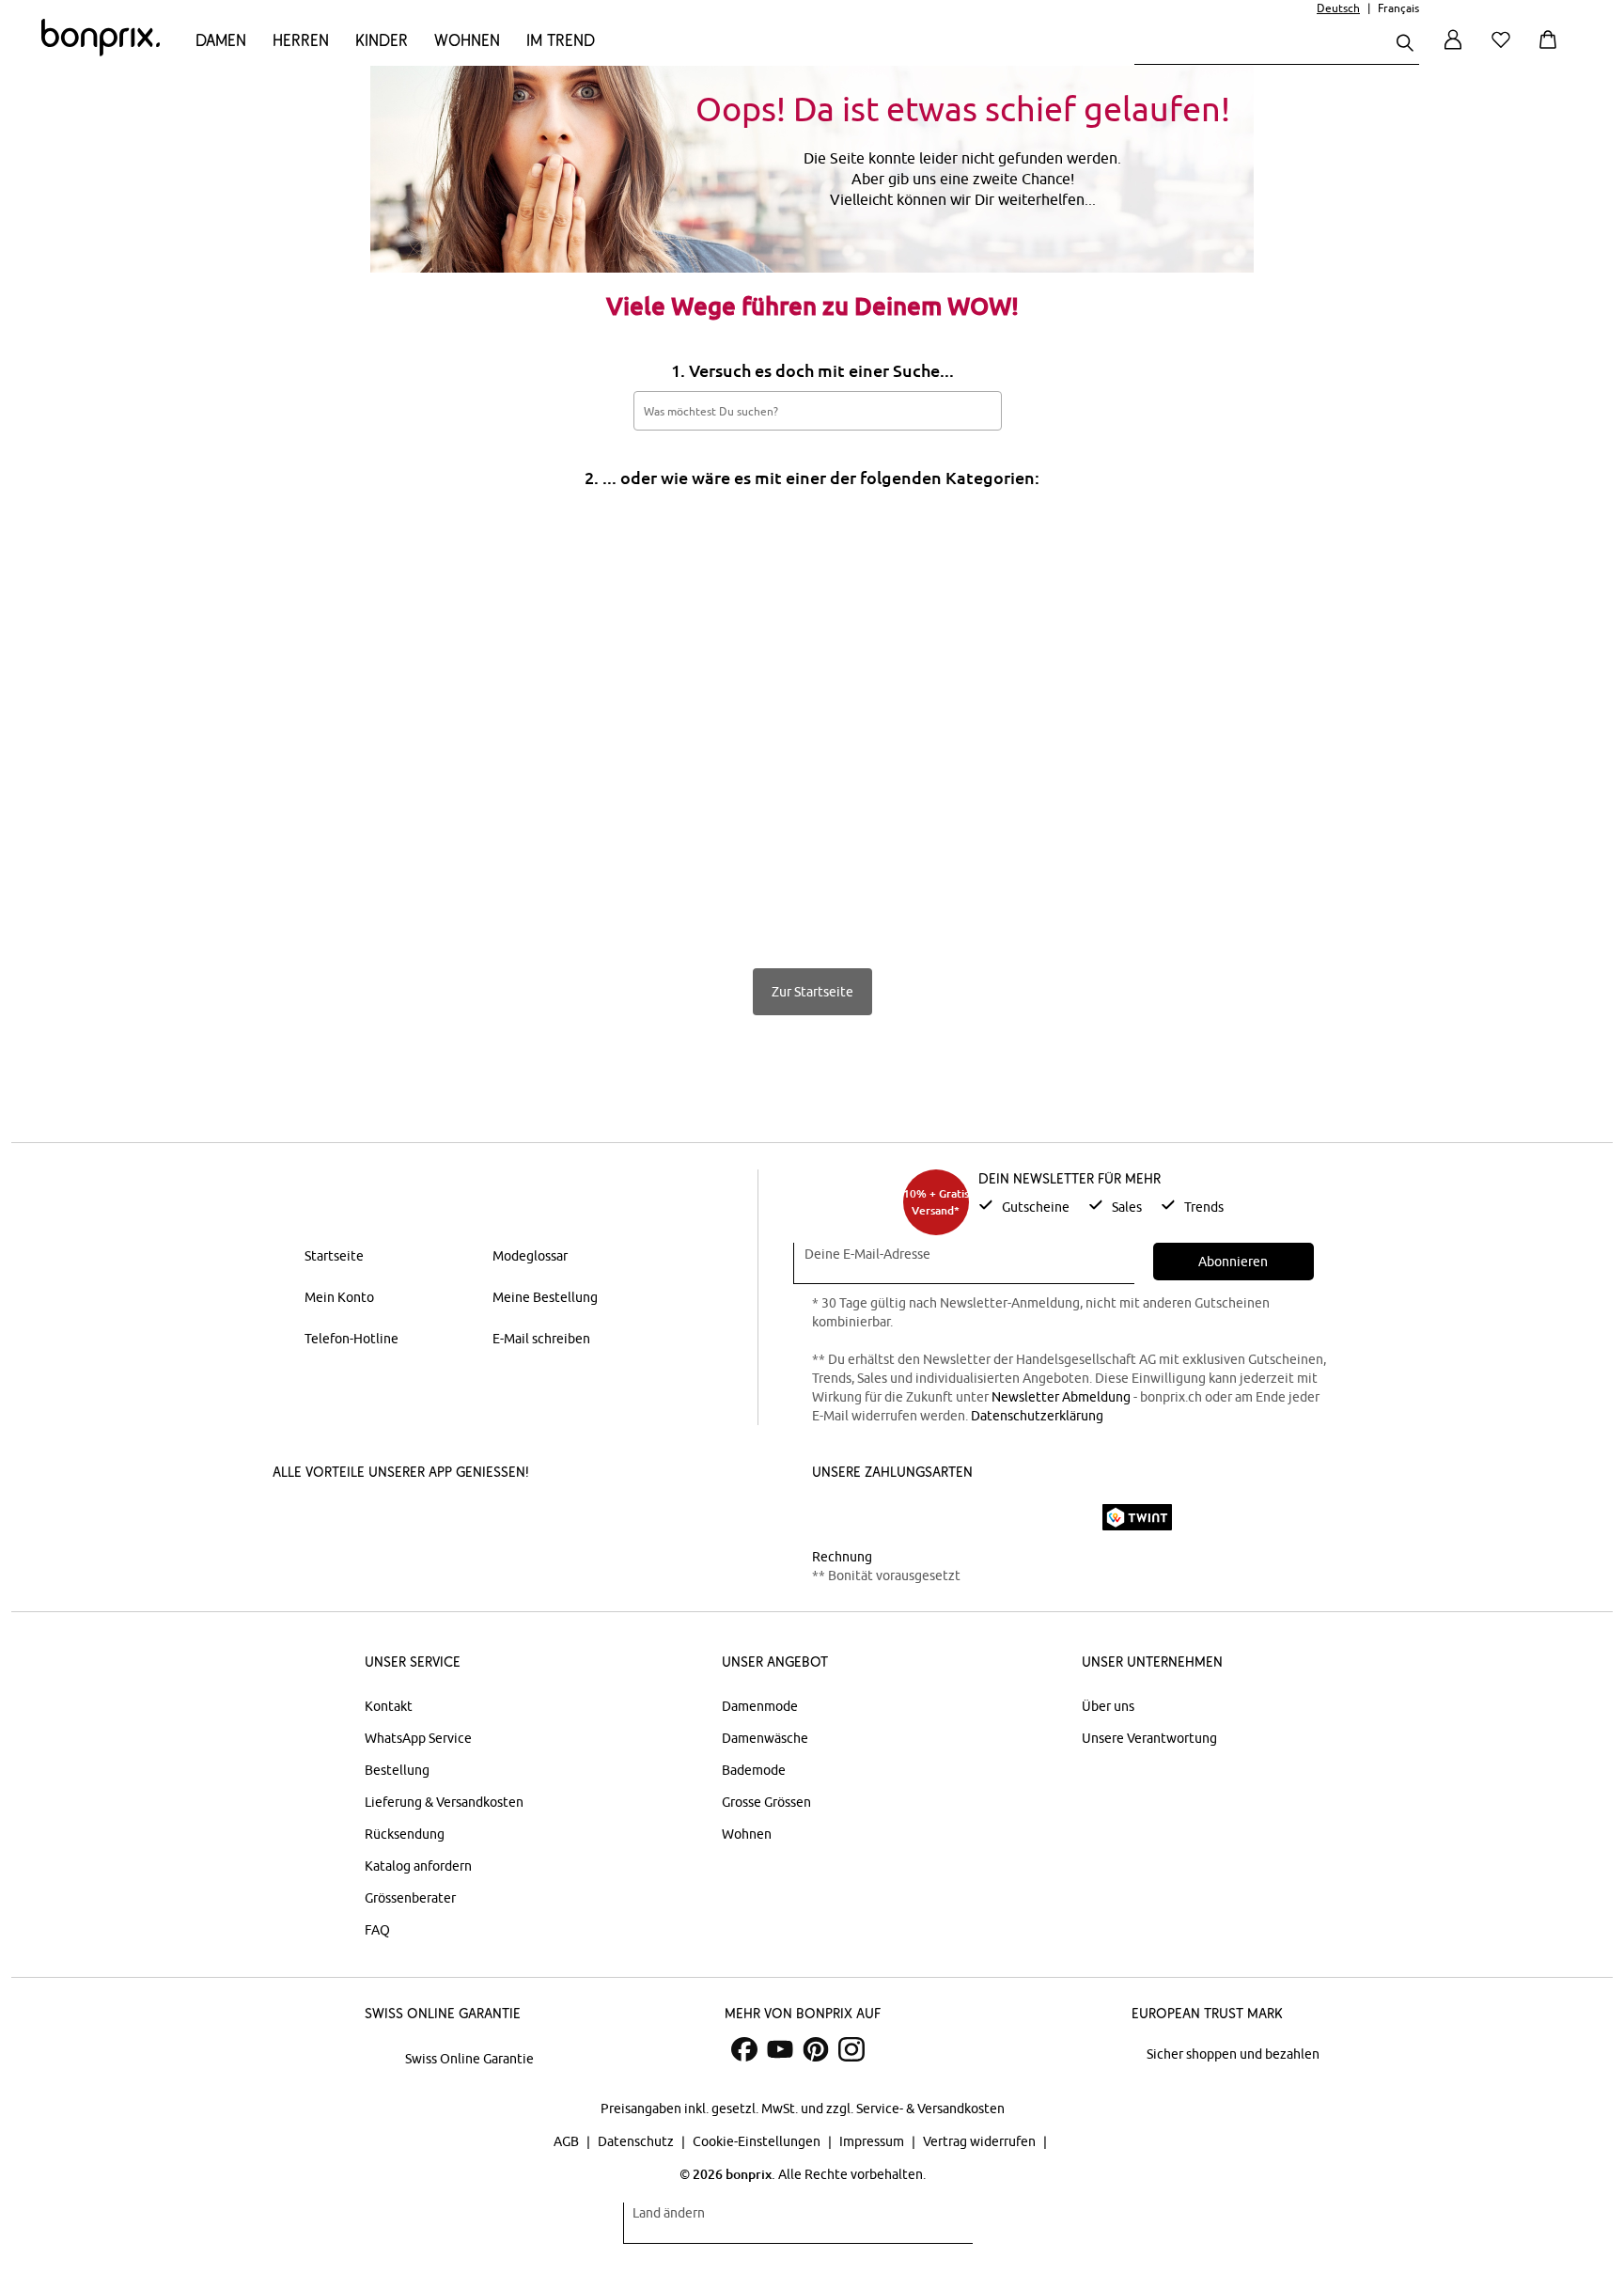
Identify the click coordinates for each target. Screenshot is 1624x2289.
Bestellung (397, 1770)
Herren (301, 40)
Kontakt (389, 1706)
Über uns (1108, 1706)
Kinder (382, 40)
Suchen (977, 410)
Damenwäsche (765, 1738)
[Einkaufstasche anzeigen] (1552, 50)
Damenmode (760, 1706)
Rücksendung (405, 1834)
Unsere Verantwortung (1149, 1738)
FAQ (377, 1930)
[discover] (995, 1517)
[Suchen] (1405, 45)
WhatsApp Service (418, 1738)
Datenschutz (637, 2141)
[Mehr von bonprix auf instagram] (851, 2049)
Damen (221, 40)
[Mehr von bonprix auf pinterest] (816, 2049)
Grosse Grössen (766, 1802)
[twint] (1137, 1517)
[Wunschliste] (1505, 50)
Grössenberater (410, 1898)
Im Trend (561, 40)
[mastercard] (837, 1517)
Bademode (754, 1770)
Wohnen (467, 40)
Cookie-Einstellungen (758, 2141)
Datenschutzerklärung (1037, 1416)
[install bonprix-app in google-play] (485, 1519)
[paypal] (1059, 1517)
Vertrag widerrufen (981, 2141)
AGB (568, 2141)
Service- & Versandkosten (930, 2109)
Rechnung (842, 1557)
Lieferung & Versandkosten (444, 1802)
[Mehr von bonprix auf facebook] (744, 2049)
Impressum (873, 2141)
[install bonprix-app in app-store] (344, 1519)
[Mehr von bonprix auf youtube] (780, 2049)
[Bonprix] (101, 52)
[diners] (944, 1517)
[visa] (892, 1517)
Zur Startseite (812, 992)
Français (1398, 8)
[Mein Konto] (1453, 50)
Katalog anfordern (418, 1866)
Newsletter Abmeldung (1061, 1397)
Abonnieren (1233, 1262)
